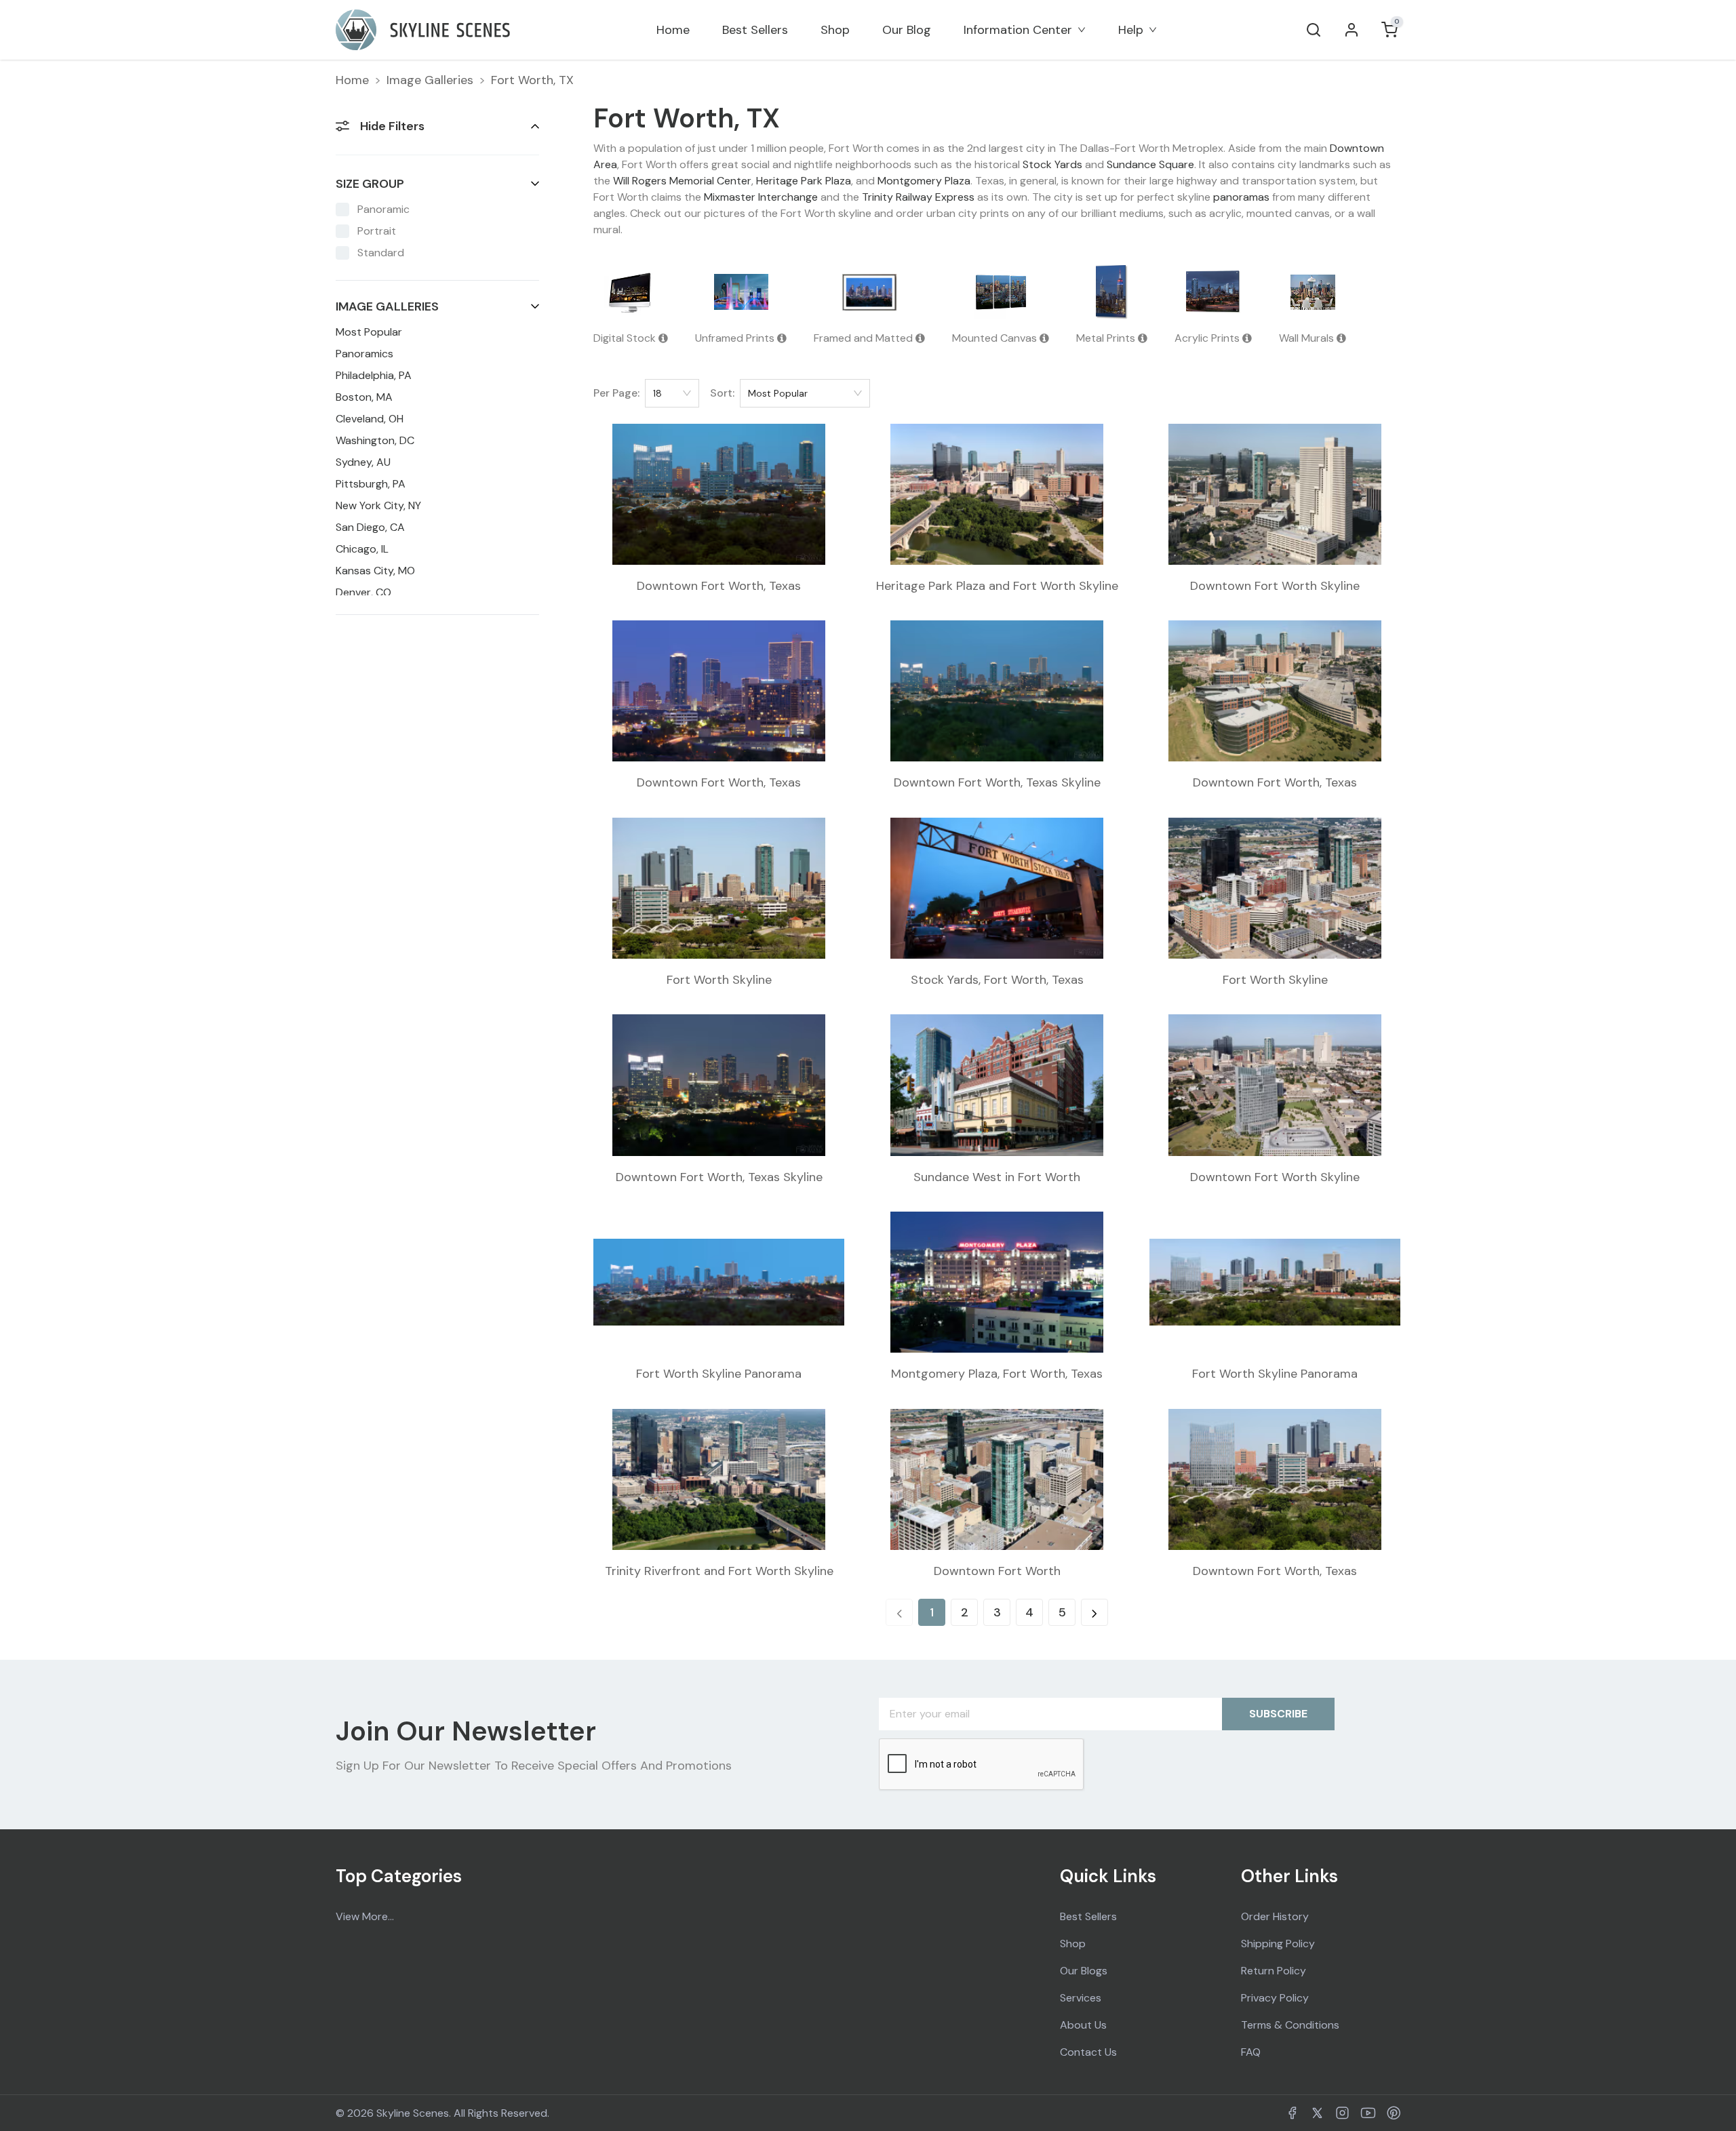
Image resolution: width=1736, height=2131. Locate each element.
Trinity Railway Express (918, 197)
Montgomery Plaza (924, 181)
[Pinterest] (1394, 2113)
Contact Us (1088, 2052)
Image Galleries (430, 80)
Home (673, 30)
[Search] (1314, 30)
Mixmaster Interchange (761, 197)
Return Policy (1274, 1971)
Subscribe (1278, 1714)
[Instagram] (1342, 2113)
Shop (835, 30)
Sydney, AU (363, 462)
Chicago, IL (362, 549)
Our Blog (907, 30)
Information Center (1018, 30)
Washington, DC (375, 440)
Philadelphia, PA (374, 375)
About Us (1083, 2025)
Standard (381, 253)
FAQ (1251, 2052)
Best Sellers (755, 30)
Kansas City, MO (375, 571)
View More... (365, 1916)
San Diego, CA (370, 527)
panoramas (1241, 197)
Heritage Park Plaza (804, 181)
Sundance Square (1150, 164)
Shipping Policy (1278, 1944)
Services (1081, 1998)
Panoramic (383, 209)
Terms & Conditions (1290, 2025)
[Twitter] (1317, 2113)
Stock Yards (1052, 164)
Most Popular (369, 332)
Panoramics (364, 354)
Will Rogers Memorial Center (682, 181)
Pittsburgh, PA (371, 484)
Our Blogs (1084, 1971)
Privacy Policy (1275, 1998)
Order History (1275, 1916)
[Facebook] (1292, 2113)
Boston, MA (364, 397)
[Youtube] (1368, 2113)
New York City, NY (378, 505)
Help (1131, 30)
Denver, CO (363, 592)
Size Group (370, 184)
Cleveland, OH (370, 419)
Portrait (377, 231)
